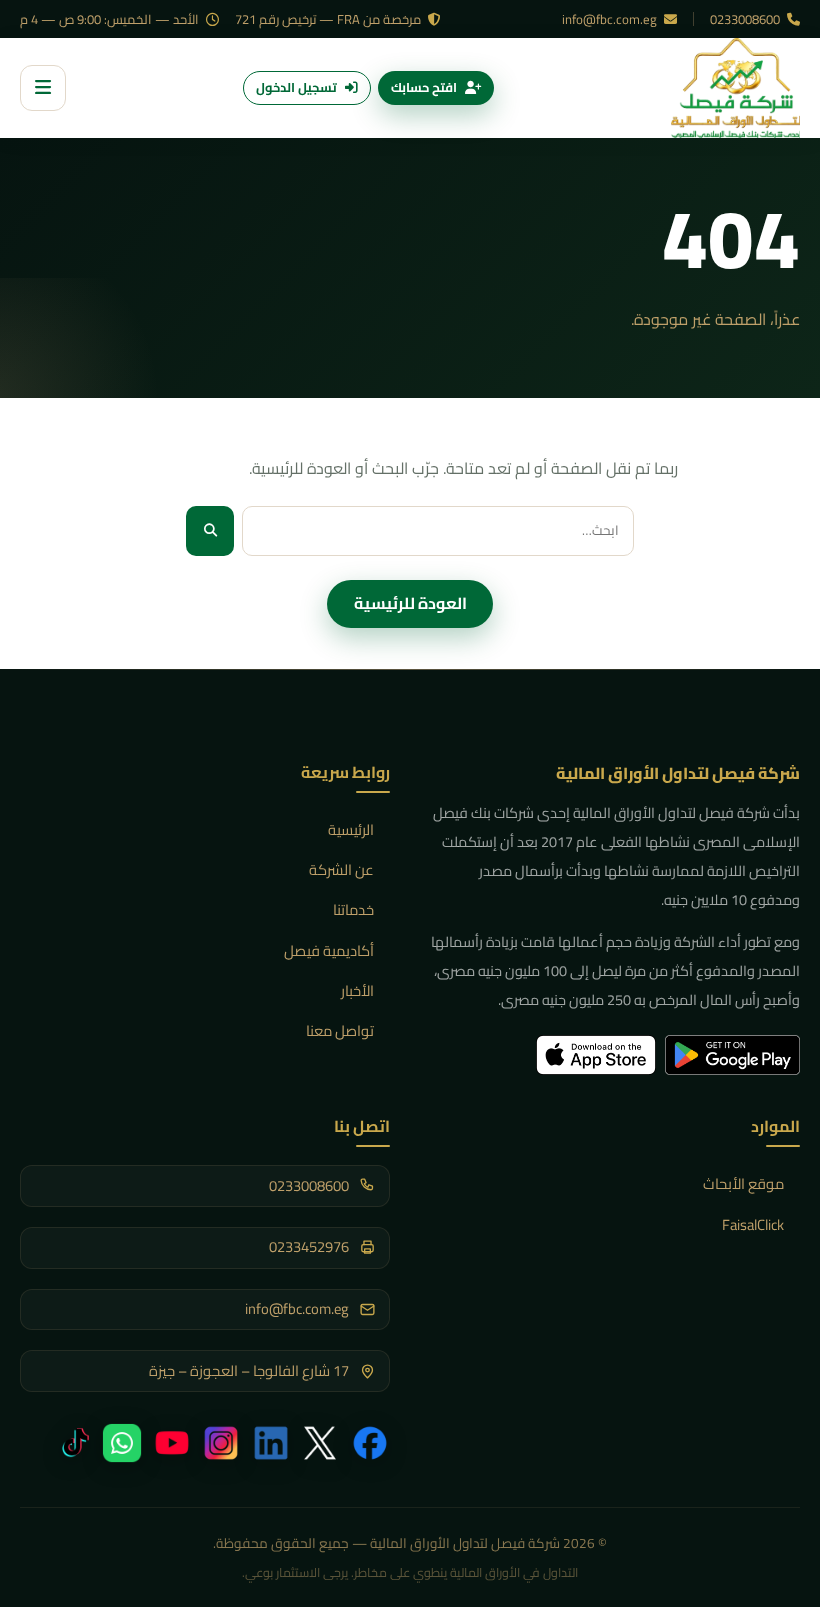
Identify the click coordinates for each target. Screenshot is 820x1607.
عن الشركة (341, 869)
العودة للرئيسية (410, 603)
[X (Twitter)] (320, 1443)
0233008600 (746, 19)
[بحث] (210, 530)
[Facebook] (370, 1443)
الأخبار (357, 990)
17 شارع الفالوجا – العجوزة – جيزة (249, 1371)
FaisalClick (753, 1224)
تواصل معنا (340, 1030)
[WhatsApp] (122, 1443)
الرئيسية (351, 829)
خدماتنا (353, 909)
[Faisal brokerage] (735, 88)
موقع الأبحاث (743, 1183)
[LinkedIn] (271, 1443)
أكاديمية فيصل (329, 950)
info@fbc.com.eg (611, 19)
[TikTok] (72, 1443)
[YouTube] (172, 1443)
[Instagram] (221, 1443)
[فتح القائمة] (43, 88)
